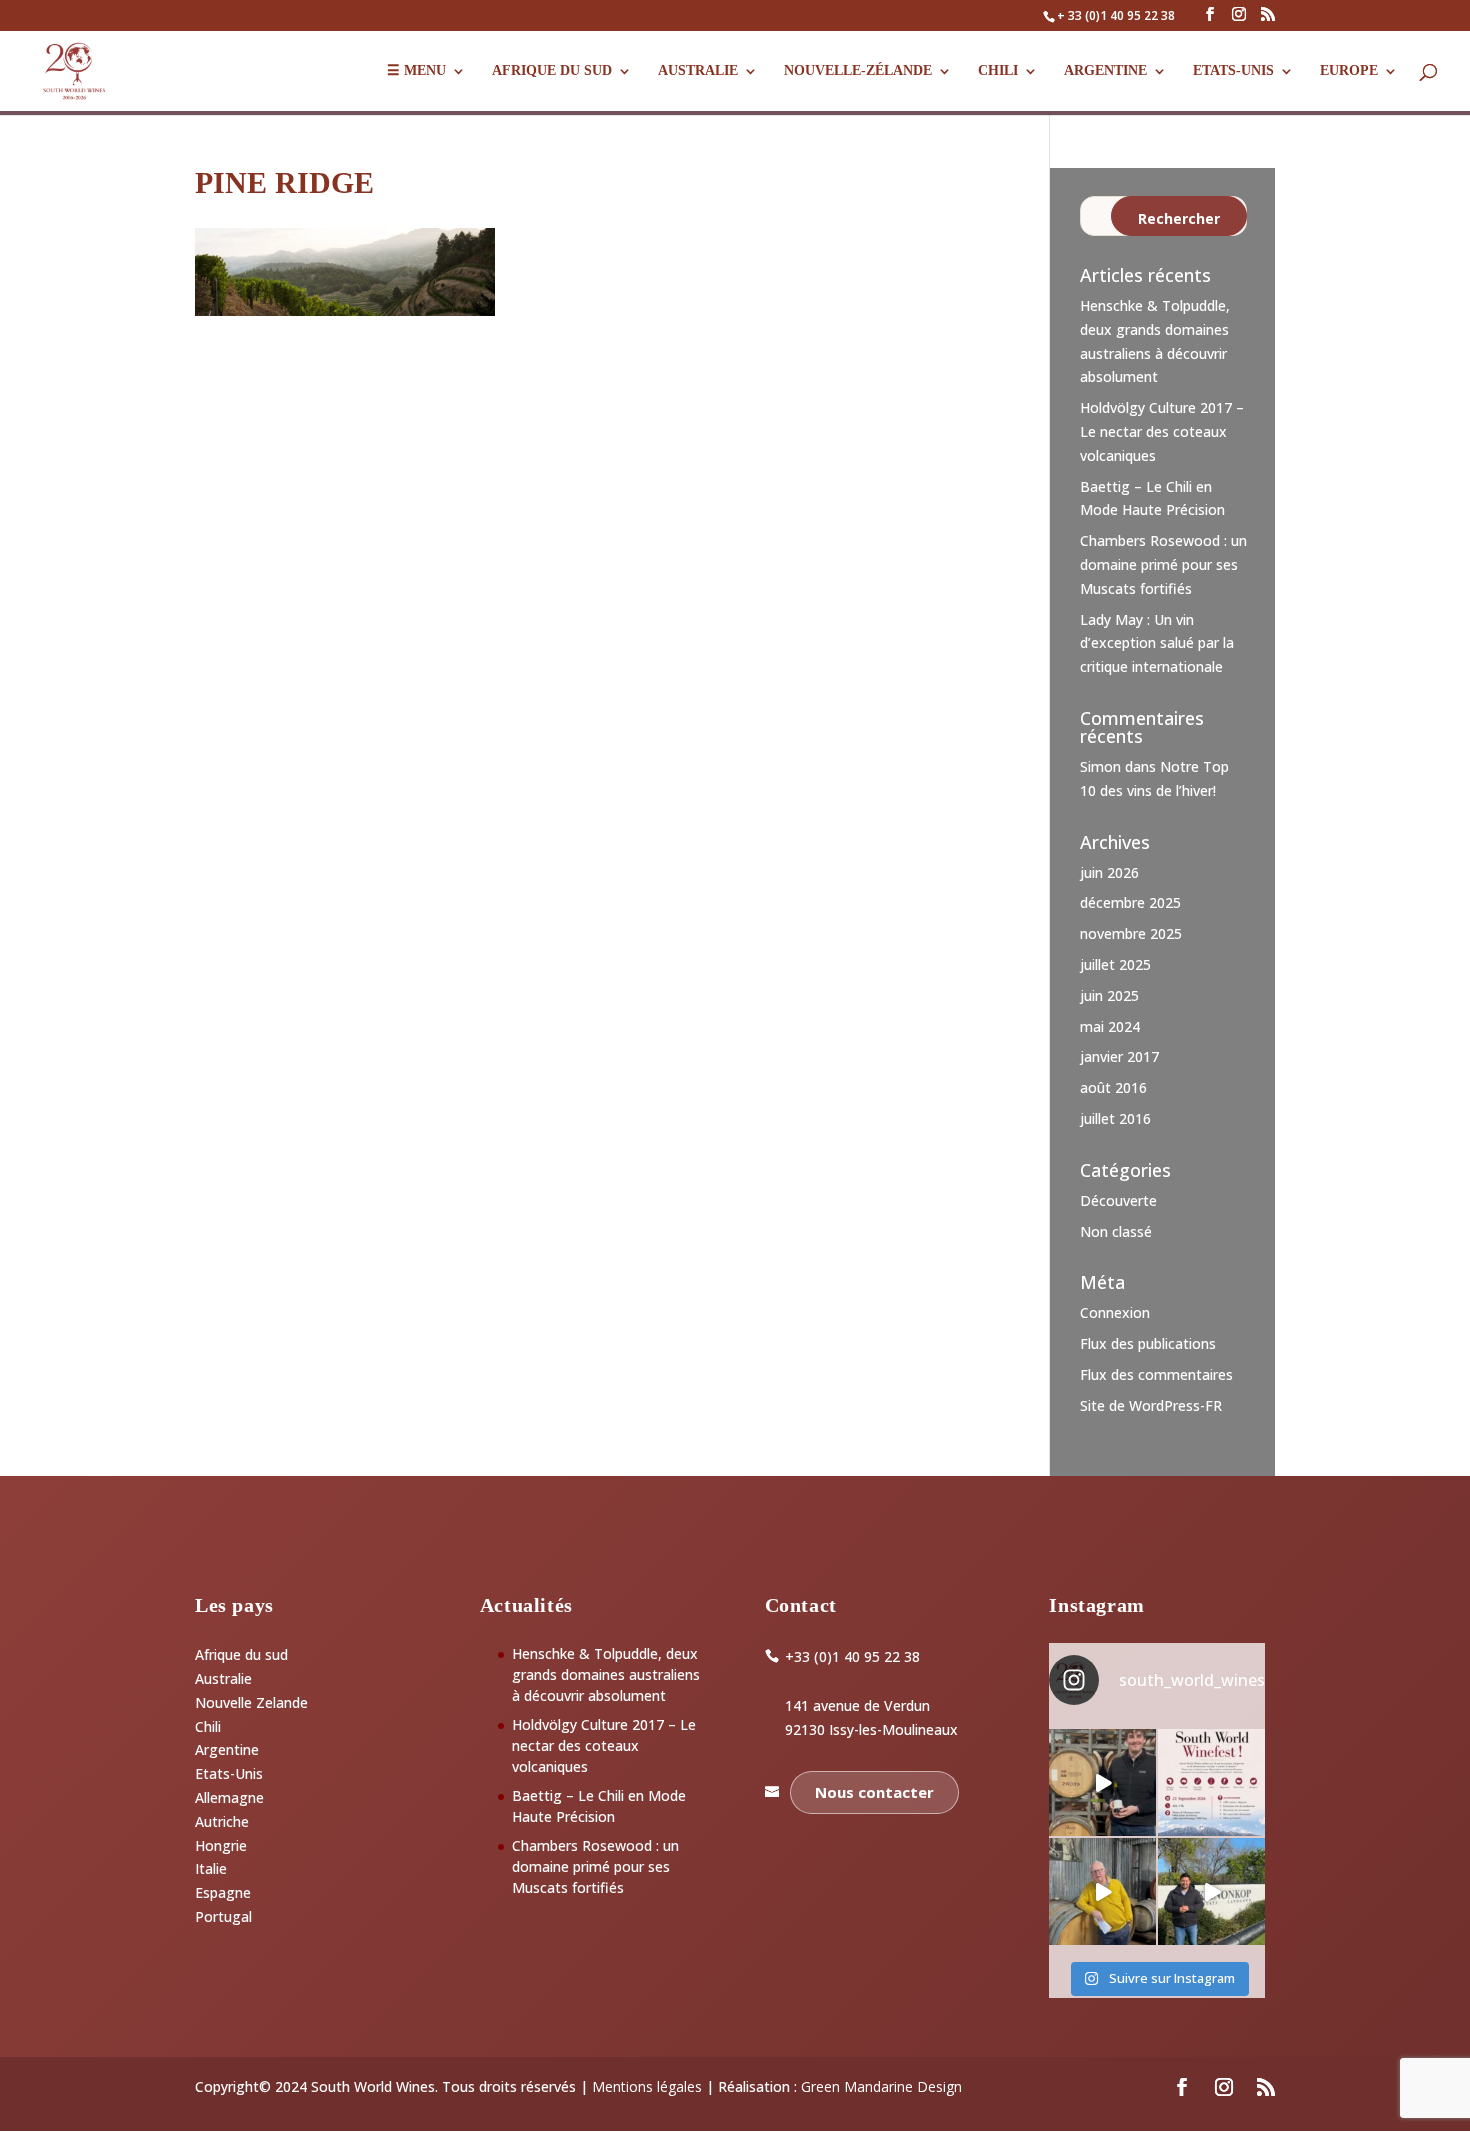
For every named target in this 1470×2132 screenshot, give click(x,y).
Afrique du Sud (552, 71)
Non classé (1116, 1231)
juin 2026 (1109, 872)
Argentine (1105, 71)
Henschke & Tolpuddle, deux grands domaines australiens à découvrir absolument (606, 1674)
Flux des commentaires (1156, 1374)
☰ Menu (416, 71)
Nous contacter (874, 1792)
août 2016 (1113, 1087)
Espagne (223, 1892)
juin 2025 (1109, 995)
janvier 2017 (1119, 1056)
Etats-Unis (229, 1773)
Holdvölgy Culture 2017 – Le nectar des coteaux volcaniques (1162, 431)
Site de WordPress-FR (1151, 1405)
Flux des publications (1148, 1343)
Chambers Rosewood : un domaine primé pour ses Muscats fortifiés (1163, 564)
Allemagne (229, 1797)
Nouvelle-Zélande (858, 71)
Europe (1349, 71)
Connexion (1115, 1312)
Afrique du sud (241, 1654)
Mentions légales (647, 2086)
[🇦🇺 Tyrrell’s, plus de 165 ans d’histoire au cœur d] (1102, 1891)
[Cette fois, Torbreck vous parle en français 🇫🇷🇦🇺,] (1102, 1782)
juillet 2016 (1115, 1118)
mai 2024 (1110, 1026)
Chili (998, 71)
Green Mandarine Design (881, 2086)
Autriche (222, 1821)
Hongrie (221, 1845)
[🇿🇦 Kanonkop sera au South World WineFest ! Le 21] (1211, 1891)
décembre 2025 (1130, 902)
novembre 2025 (1131, 933)
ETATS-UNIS (1233, 71)
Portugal (223, 1916)
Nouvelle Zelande (251, 1702)
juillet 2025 (1115, 964)
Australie (698, 71)
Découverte (1118, 1200)
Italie (211, 1868)
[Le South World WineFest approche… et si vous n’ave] (1211, 1782)
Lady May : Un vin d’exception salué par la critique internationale (1157, 643)
